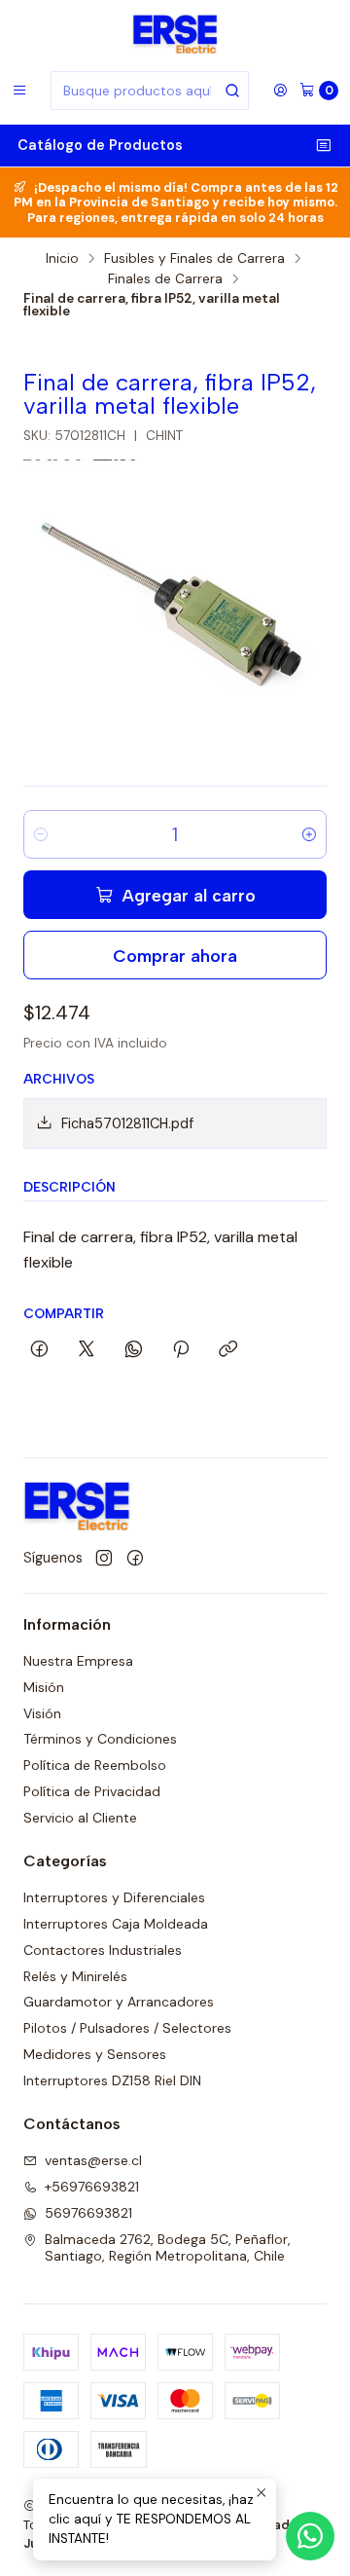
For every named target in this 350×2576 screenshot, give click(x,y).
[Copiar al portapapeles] (228, 1350)
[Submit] (232, 91)
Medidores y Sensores (95, 2054)
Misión (44, 1687)
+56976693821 (92, 2187)
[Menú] (19, 91)
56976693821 (88, 2213)
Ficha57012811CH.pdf (127, 1123)
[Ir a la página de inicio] (175, 34)
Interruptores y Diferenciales (114, 1897)
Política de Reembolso (95, 1765)
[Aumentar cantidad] (309, 834)
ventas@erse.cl (93, 2160)
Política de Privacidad (92, 1791)
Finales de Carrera (165, 279)
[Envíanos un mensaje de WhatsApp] (310, 2536)
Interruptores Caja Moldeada (116, 1924)
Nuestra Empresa (78, 1661)
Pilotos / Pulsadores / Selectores (127, 2028)
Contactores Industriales (103, 1950)
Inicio (62, 259)
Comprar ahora (175, 956)
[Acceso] (280, 91)
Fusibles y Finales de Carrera (194, 259)
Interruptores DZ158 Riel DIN (112, 2080)
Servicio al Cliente (80, 1818)
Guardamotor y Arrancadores (119, 2002)
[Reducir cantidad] (41, 834)
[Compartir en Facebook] (39, 1350)
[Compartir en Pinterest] (181, 1350)
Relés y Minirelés (75, 1976)
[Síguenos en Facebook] (135, 1559)
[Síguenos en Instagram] (104, 1559)
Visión (42, 1713)
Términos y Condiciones (100, 1739)
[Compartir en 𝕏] (87, 1350)
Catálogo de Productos (100, 145)
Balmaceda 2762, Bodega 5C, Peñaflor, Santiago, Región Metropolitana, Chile (168, 2248)
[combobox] (150, 91)
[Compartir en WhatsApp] (134, 1350)
